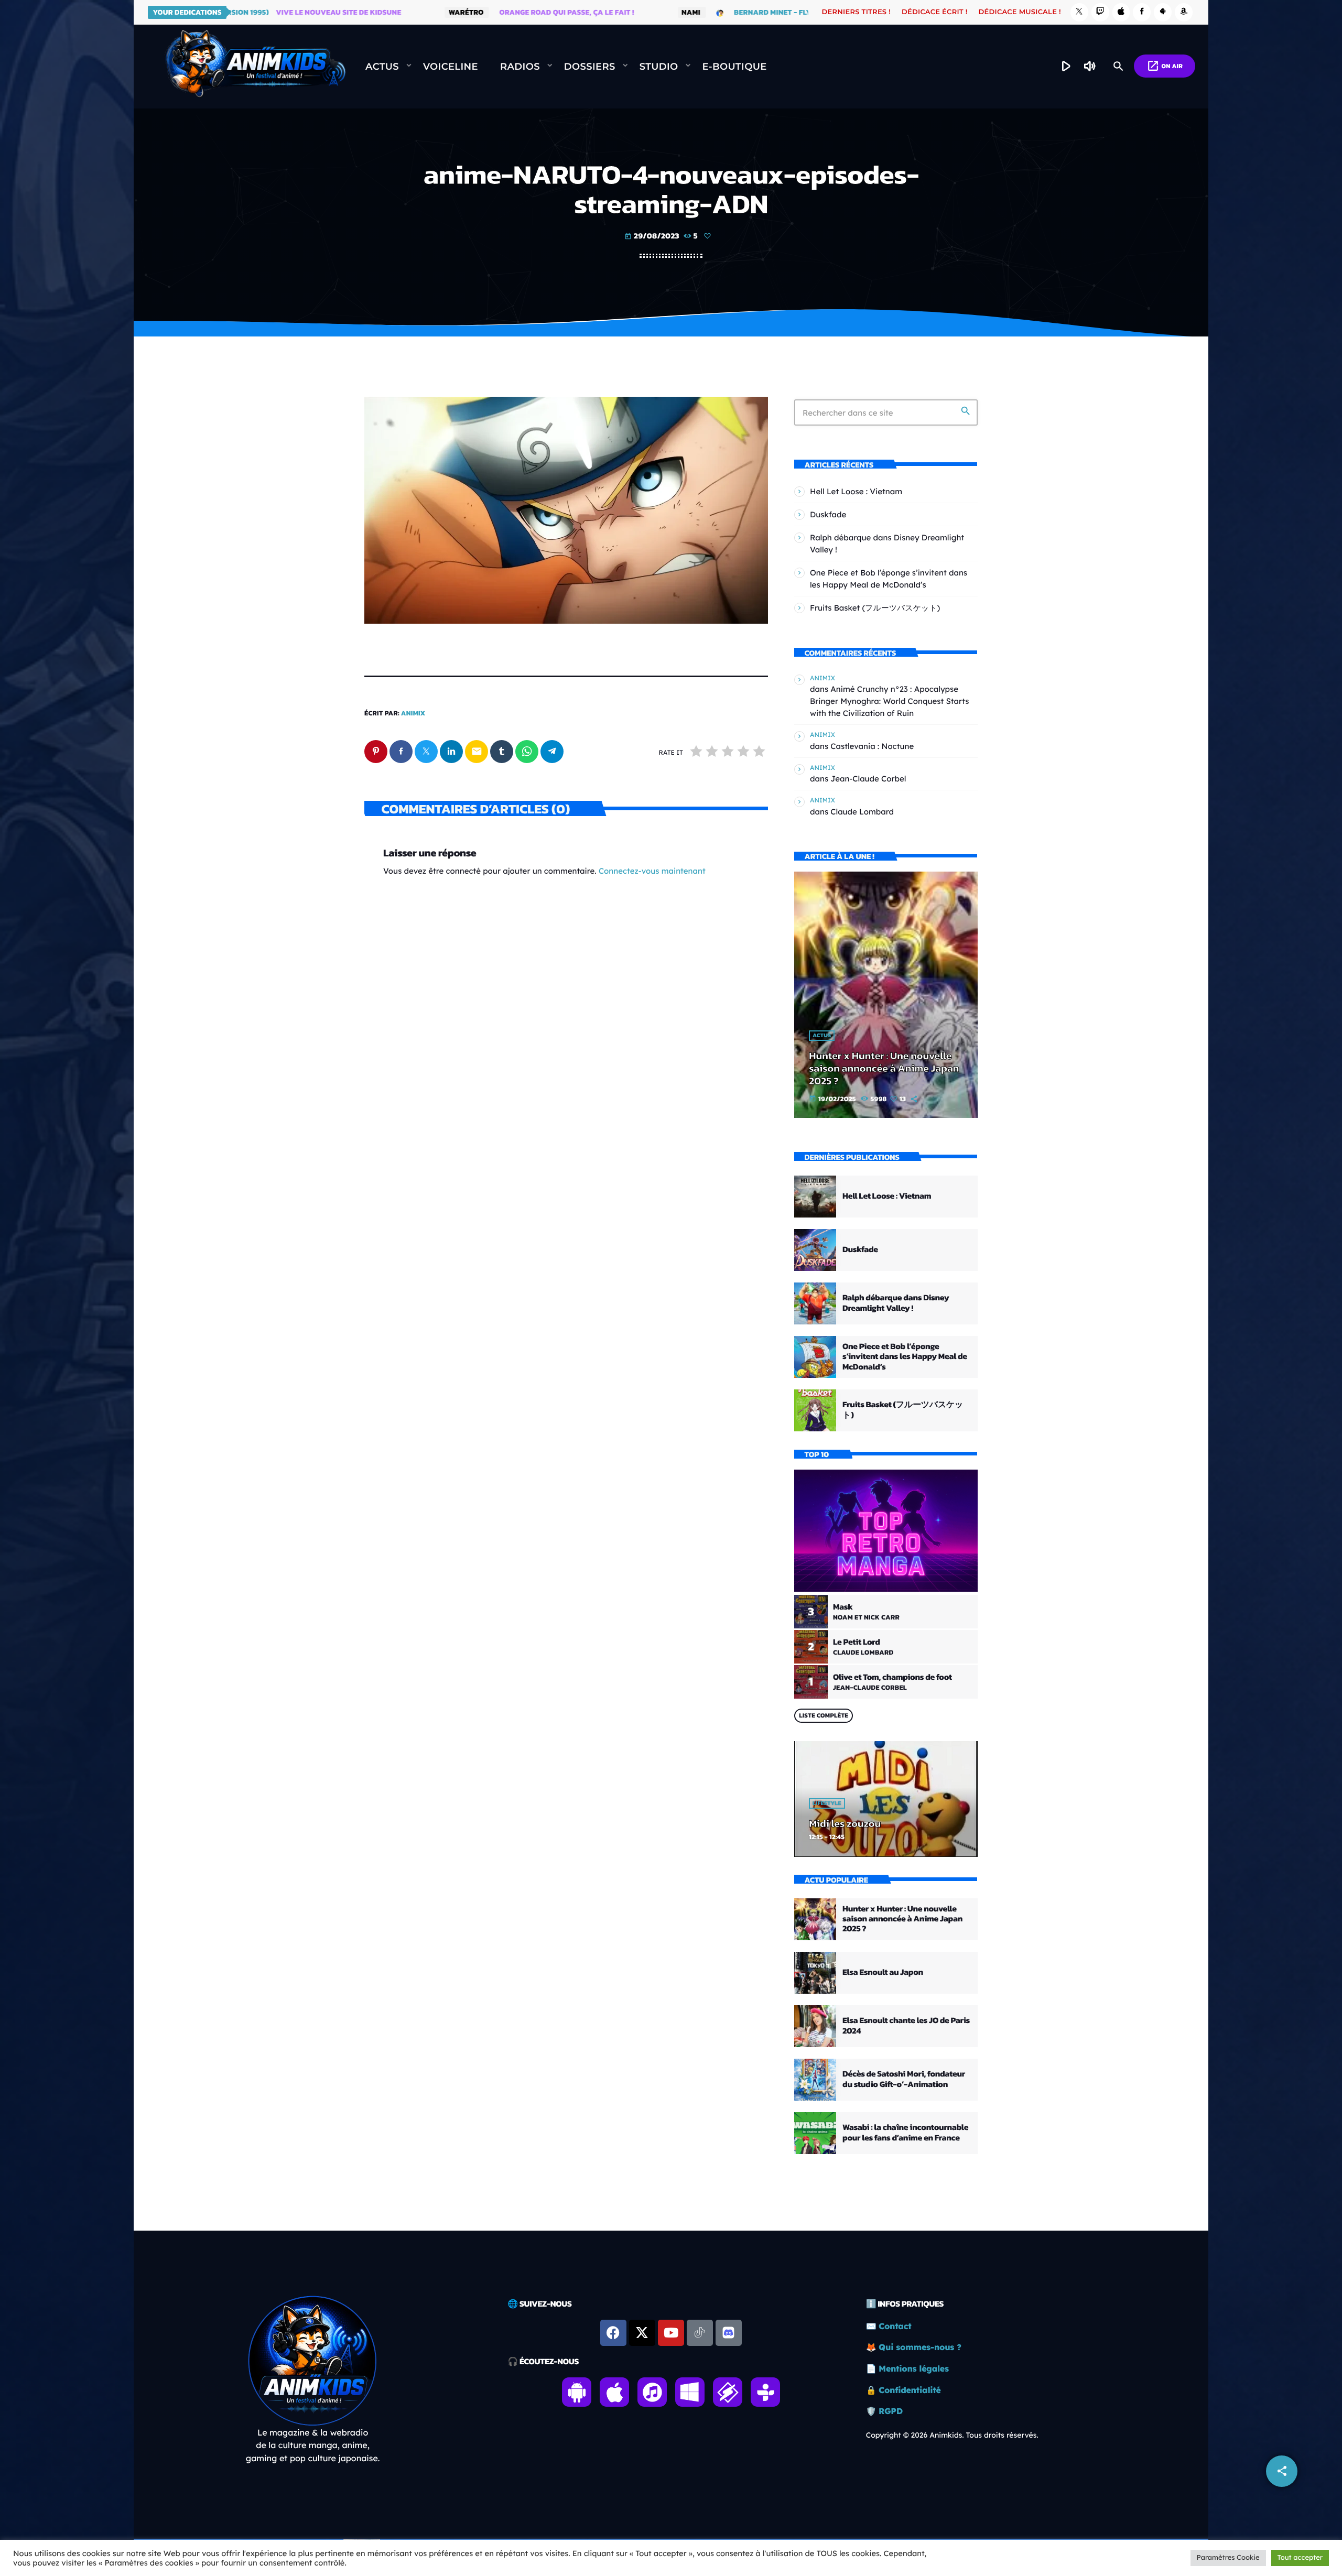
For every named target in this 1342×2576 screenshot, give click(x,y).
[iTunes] (1121, 12)
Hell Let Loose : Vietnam (856, 491)
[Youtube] (671, 2333)
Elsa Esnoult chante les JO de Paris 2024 (906, 2025)
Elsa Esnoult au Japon (883, 1972)
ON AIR (1165, 66)
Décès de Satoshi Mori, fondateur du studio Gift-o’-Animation (904, 2079)
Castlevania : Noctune (872, 746)
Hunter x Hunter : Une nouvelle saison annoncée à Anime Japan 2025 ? (884, 1068)
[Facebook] (1142, 12)
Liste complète (824, 1715)
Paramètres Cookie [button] (1228, 2558)
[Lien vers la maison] (255, 67)
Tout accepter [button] (1300, 2558)
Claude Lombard (862, 812)
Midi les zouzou (845, 1823)
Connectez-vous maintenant (652, 871)
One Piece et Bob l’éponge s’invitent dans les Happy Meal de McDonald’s (905, 1356)
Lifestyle (827, 1803)
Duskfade (828, 514)
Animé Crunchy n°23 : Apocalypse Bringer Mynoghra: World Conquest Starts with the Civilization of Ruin (890, 701)
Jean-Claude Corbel (868, 779)
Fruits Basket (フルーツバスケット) (875, 608)
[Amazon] (1184, 12)
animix (413, 714)
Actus (822, 1036)
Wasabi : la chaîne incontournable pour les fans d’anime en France (905, 2132)
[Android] (1163, 12)
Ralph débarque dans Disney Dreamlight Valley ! (896, 1303)
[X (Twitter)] (1079, 12)
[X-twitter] (642, 2333)
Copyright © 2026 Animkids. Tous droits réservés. (952, 2435)
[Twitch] (1100, 12)
